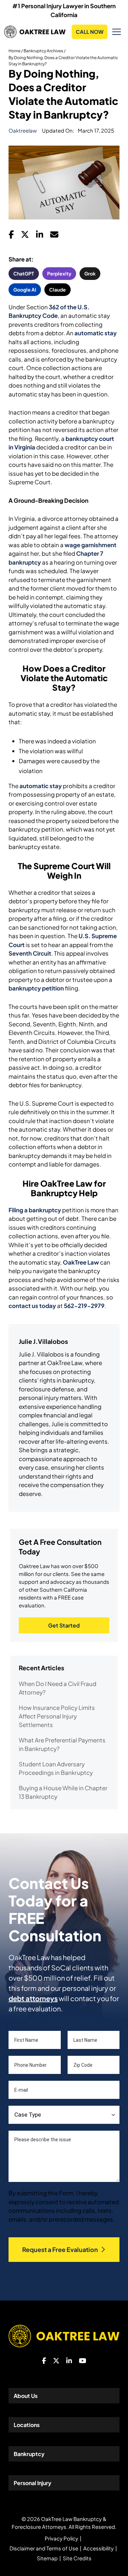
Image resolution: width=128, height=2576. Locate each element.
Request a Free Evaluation (60, 2249)
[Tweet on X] (25, 236)
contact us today (32, 1306)
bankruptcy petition (36, 988)
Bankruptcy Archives (43, 51)
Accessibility (98, 2548)
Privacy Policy (61, 2538)
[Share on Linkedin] (40, 236)
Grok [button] (90, 273)
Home (15, 51)
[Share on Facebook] (11, 236)
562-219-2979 (84, 1306)
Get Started (64, 1625)
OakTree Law (81, 1262)
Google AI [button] (25, 289)
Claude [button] (58, 289)
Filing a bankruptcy (35, 1210)
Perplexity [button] (59, 273)
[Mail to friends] (54, 236)
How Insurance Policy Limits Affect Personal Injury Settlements (57, 1716)
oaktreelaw (23, 130)
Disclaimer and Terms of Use (44, 2548)
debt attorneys (33, 1998)
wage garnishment (90, 545)
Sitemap (47, 2558)
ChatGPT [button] (24, 273)
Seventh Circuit (30, 953)
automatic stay (96, 333)
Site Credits (77, 2558)
